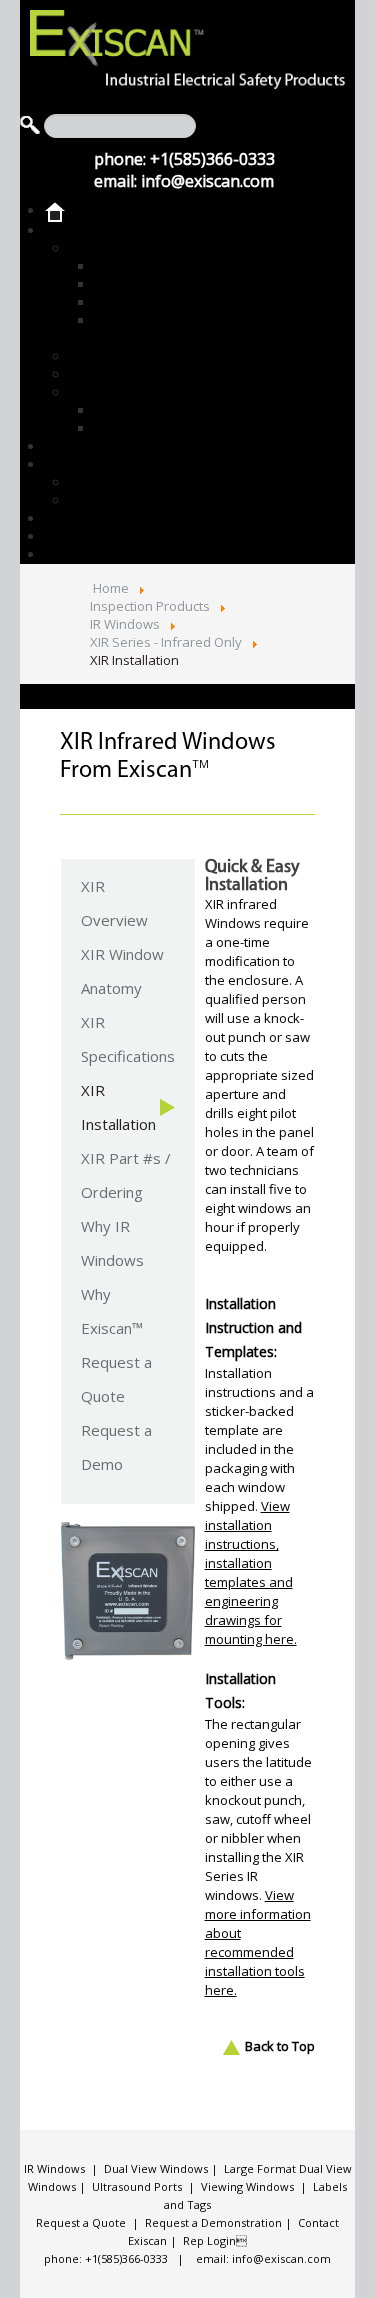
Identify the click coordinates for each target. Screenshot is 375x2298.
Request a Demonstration (213, 2222)
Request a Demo (116, 1447)
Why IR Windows (112, 1243)
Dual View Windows (156, 2168)
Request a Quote (116, 1379)
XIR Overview (114, 903)
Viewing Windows (247, 2186)
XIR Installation (118, 1107)
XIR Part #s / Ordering (126, 1175)
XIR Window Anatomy (122, 971)
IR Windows (54, 2168)
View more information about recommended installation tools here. (258, 1942)
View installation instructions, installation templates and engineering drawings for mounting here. (251, 1572)
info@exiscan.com (207, 181)
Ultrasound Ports (137, 2186)
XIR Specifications (128, 1039)
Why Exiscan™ (112, 1311)
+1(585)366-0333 (212, 159)
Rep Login (215, 2240)
